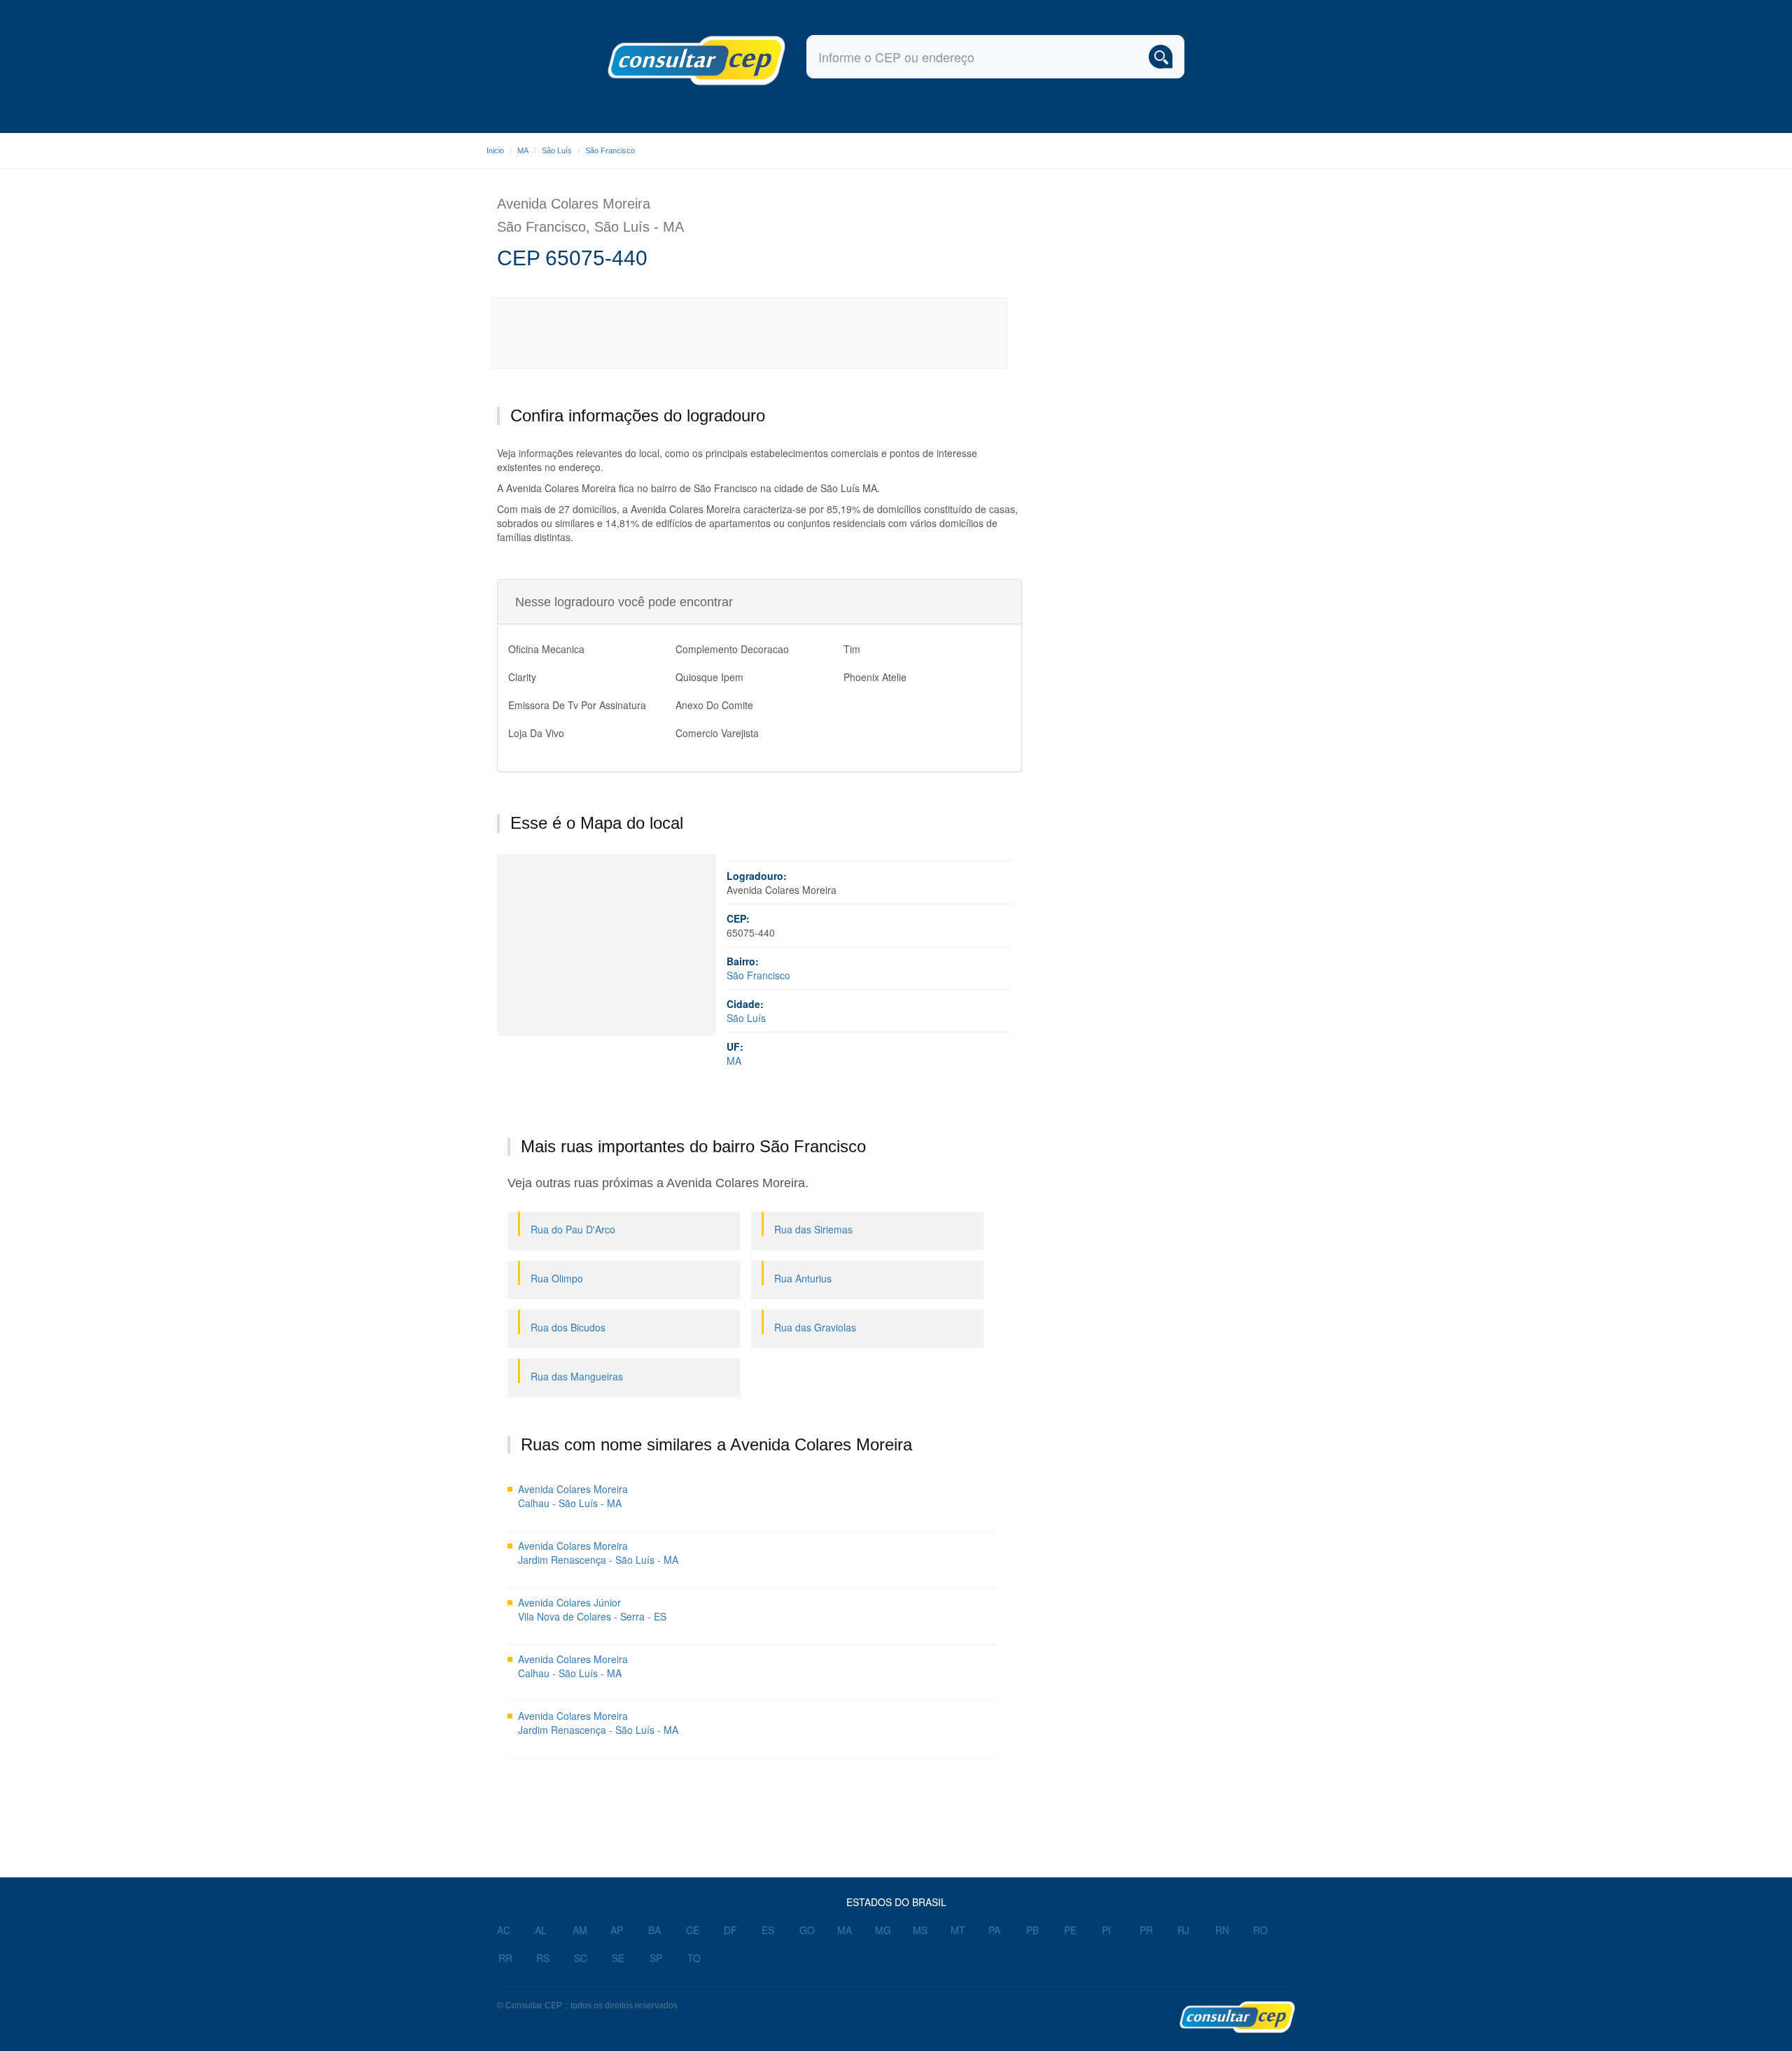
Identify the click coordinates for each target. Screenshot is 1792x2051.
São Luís (557, 150)
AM (580, 1930)
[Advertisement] (750, 333)
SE (618, 1958)
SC (581, 1958)
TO (694, 1958)
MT (958, 1930)
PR (1146, 1930)
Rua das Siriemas (813, 1229)
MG (883, 1930)
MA (523, 150)
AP (617, 1930)
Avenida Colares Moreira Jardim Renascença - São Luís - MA (598, 1553)
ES (768, 1930)
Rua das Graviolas (815, 1327)
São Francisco (610, 150)
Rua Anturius (803, 1278)
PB (1032, 1930)
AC (504, 1930)
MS (920, 1930)
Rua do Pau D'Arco (573, 1229)
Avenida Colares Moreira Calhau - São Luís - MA (573, 1496)
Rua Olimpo (557, 1278)
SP (656, 1958)
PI (1106, 1930)
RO (1260, 1930)
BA (654, 1930)
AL (541, 1930)
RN (1222, 1930)
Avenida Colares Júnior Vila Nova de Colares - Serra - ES (592, 1609)
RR (505, 1958)
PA (994, 1930)
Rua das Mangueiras (577, 1376)
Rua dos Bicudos (568, 1327)
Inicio (495, 150)
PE (1070, 1930)
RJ (1183, 1930)
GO (807, 1930)
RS (543, 1958)
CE (693, 1930)
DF (730, 1930)
